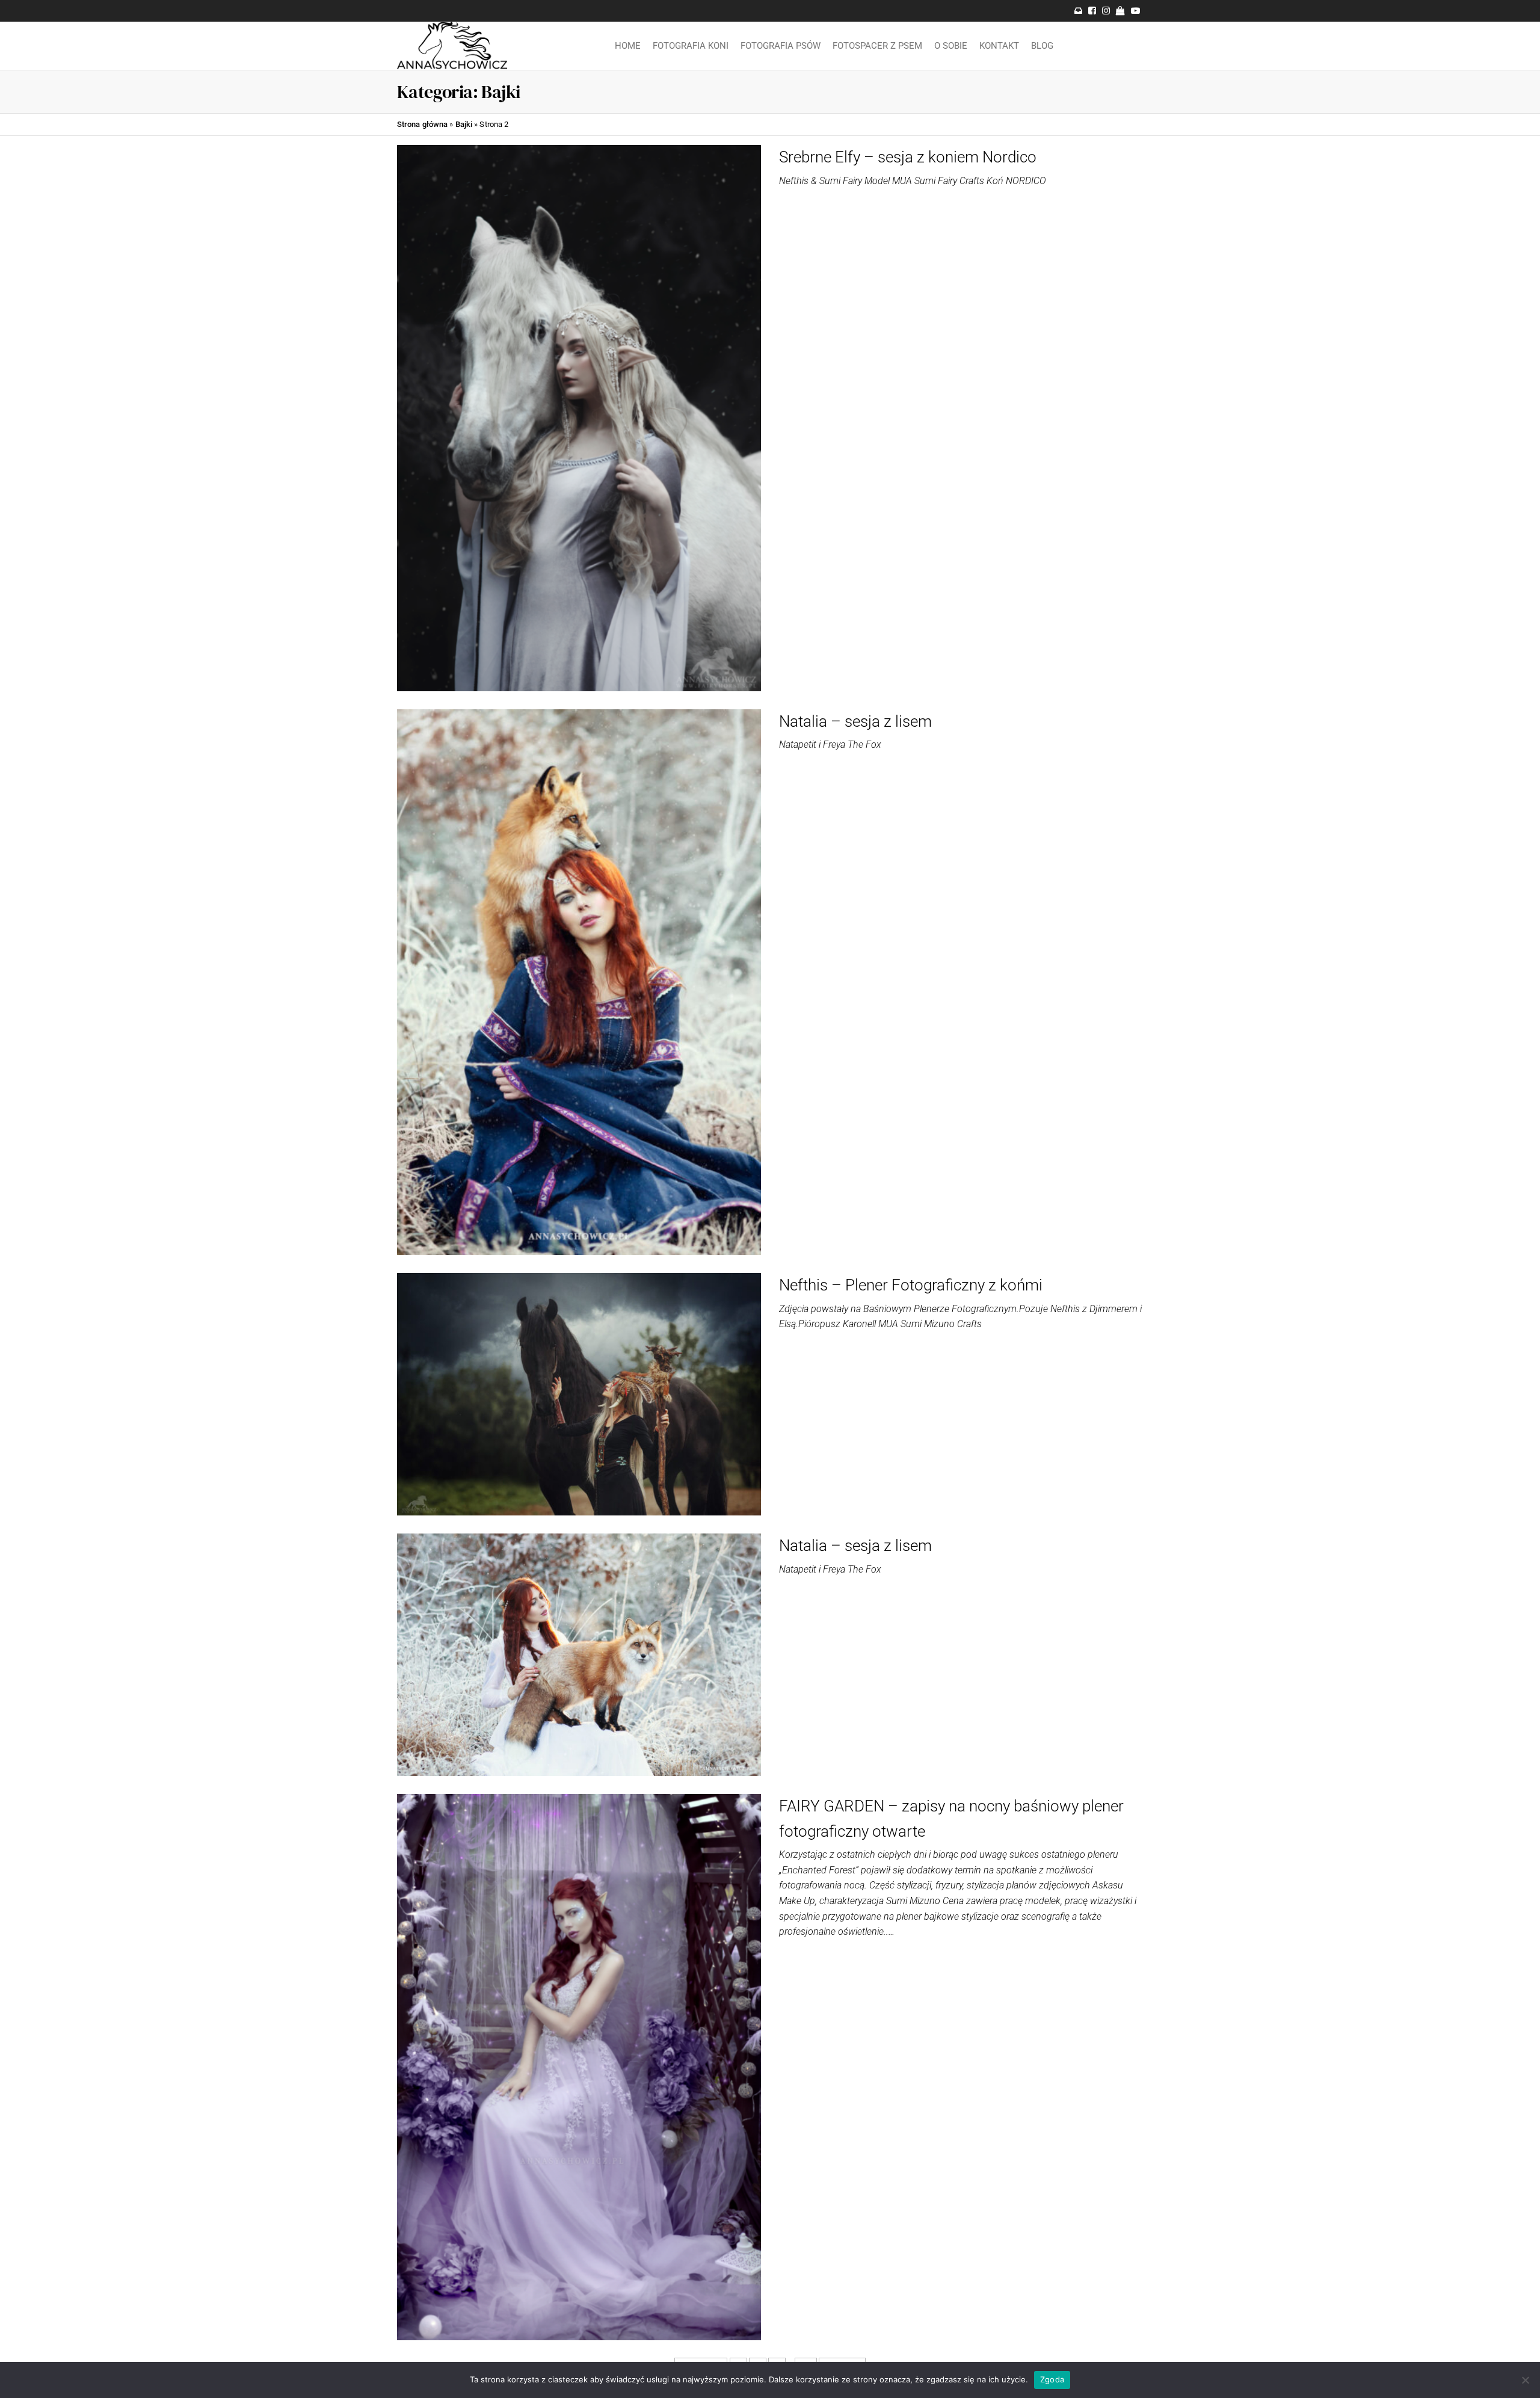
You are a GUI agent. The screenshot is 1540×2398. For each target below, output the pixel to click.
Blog (1042, 46)
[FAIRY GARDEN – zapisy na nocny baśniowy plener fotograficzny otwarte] (579, 2066)
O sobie (951, 46)
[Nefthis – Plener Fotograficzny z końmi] (579, 1394)
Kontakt (999, 46)
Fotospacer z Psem (877, 46)
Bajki (464, 124)
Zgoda (1052, 2379)
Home (628, 46)
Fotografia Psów (781, 46)
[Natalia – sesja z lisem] (579, 982)
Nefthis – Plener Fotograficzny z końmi (911, 1285)
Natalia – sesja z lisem (855, 721)
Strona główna (422, 124)
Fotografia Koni (691, 46)
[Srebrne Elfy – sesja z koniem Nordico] (579, 417)
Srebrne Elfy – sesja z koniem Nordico (908, 157)
